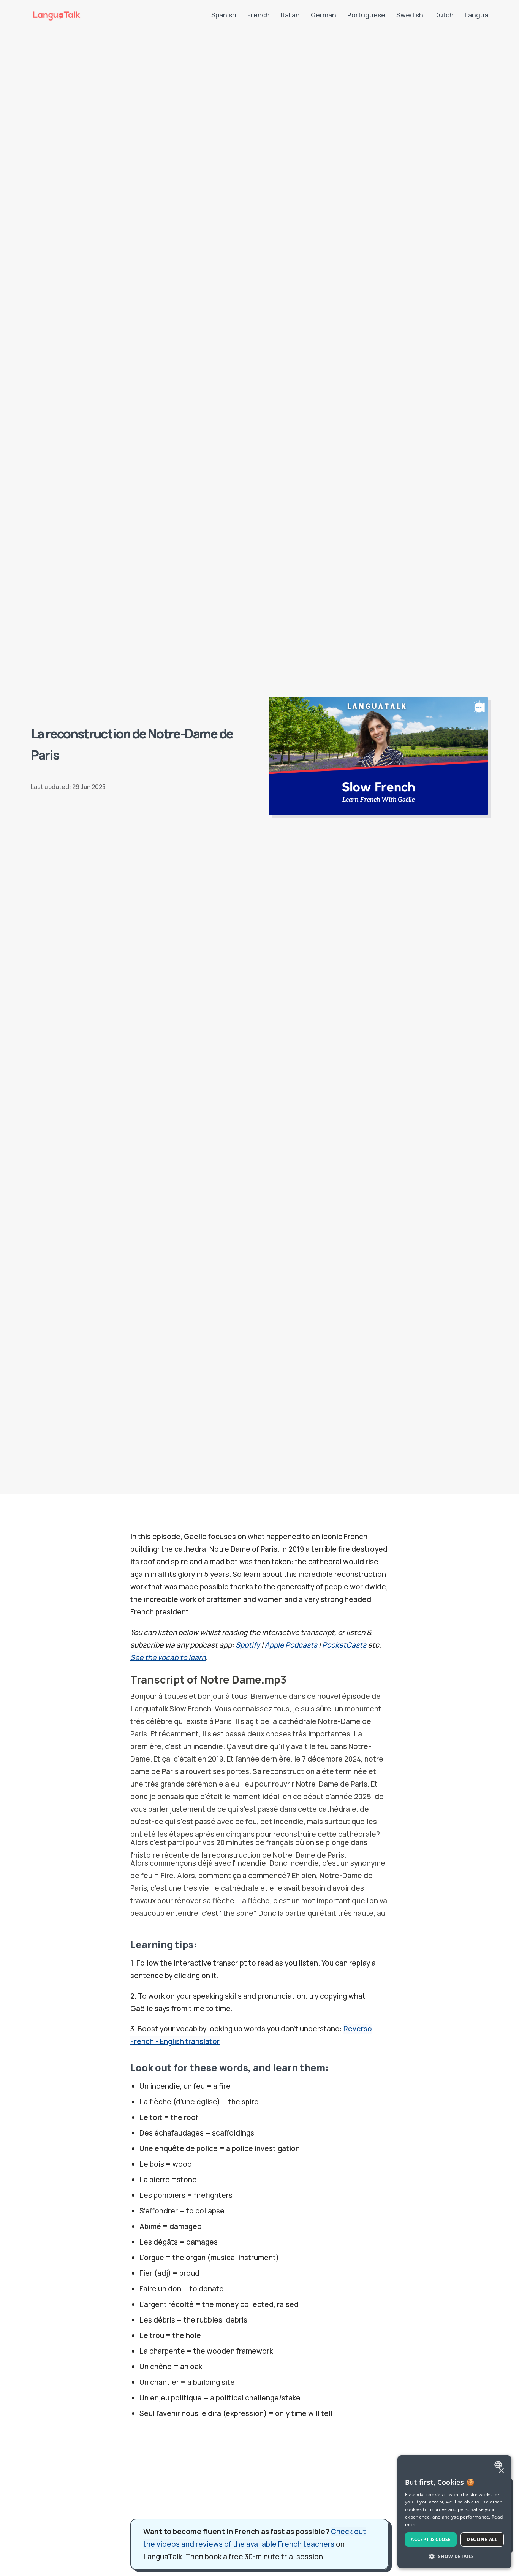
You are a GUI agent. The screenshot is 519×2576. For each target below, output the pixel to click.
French (259, 15)
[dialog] (454, 2512)
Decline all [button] (482, 2539)
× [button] (501, 2471)
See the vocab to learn (168, 1657)
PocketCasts (344, 1645)
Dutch (444, 15)
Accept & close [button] (431, 2539)
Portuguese (366, 15)
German (324, 15)
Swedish (410, 15)
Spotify (248, 1645)
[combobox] (499, 2465)
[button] (454, 2556)
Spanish (224, 15)
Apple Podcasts (291, 1645)
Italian (290, 15)
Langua (476, 15)
